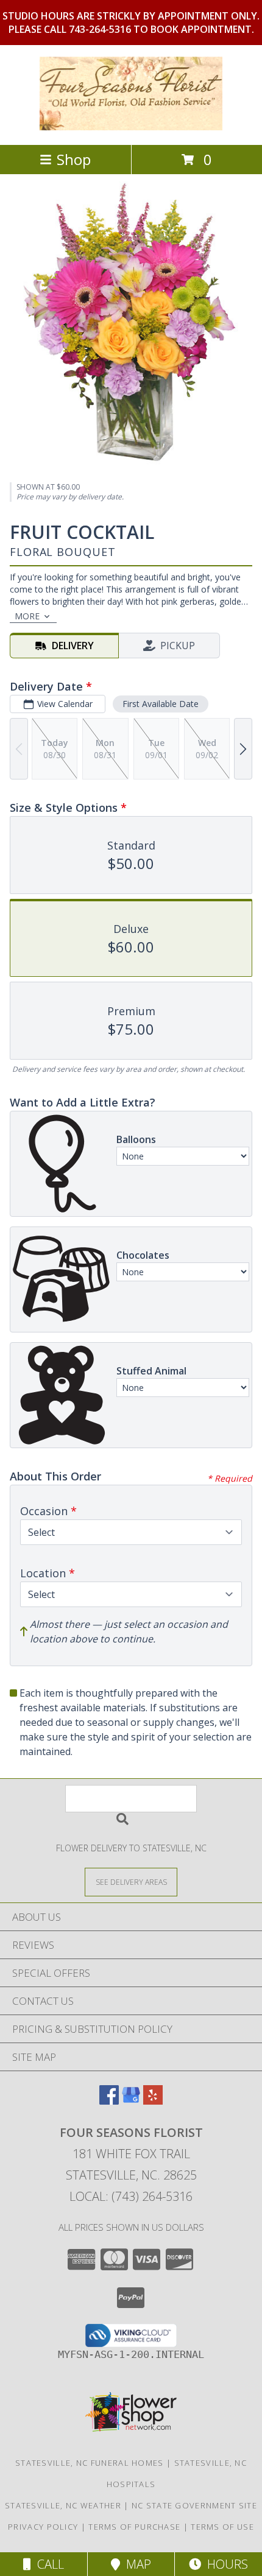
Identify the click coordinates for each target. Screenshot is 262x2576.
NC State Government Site (194, 2505)
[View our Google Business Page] (131, 2101)
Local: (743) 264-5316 (131, 2196)
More (27, 616)
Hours (225, 2564)
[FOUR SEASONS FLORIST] (131, 127)
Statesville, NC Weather (63, 2505)
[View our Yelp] (153, 2101)
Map (136, 2564)
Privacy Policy (43, 2527)
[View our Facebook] (109, 2101)
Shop (74, 159)
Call (48, 2564)
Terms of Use (222, 2527)
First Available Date (161, 704)
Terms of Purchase (134, 2527)
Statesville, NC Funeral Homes (90, 2463)
